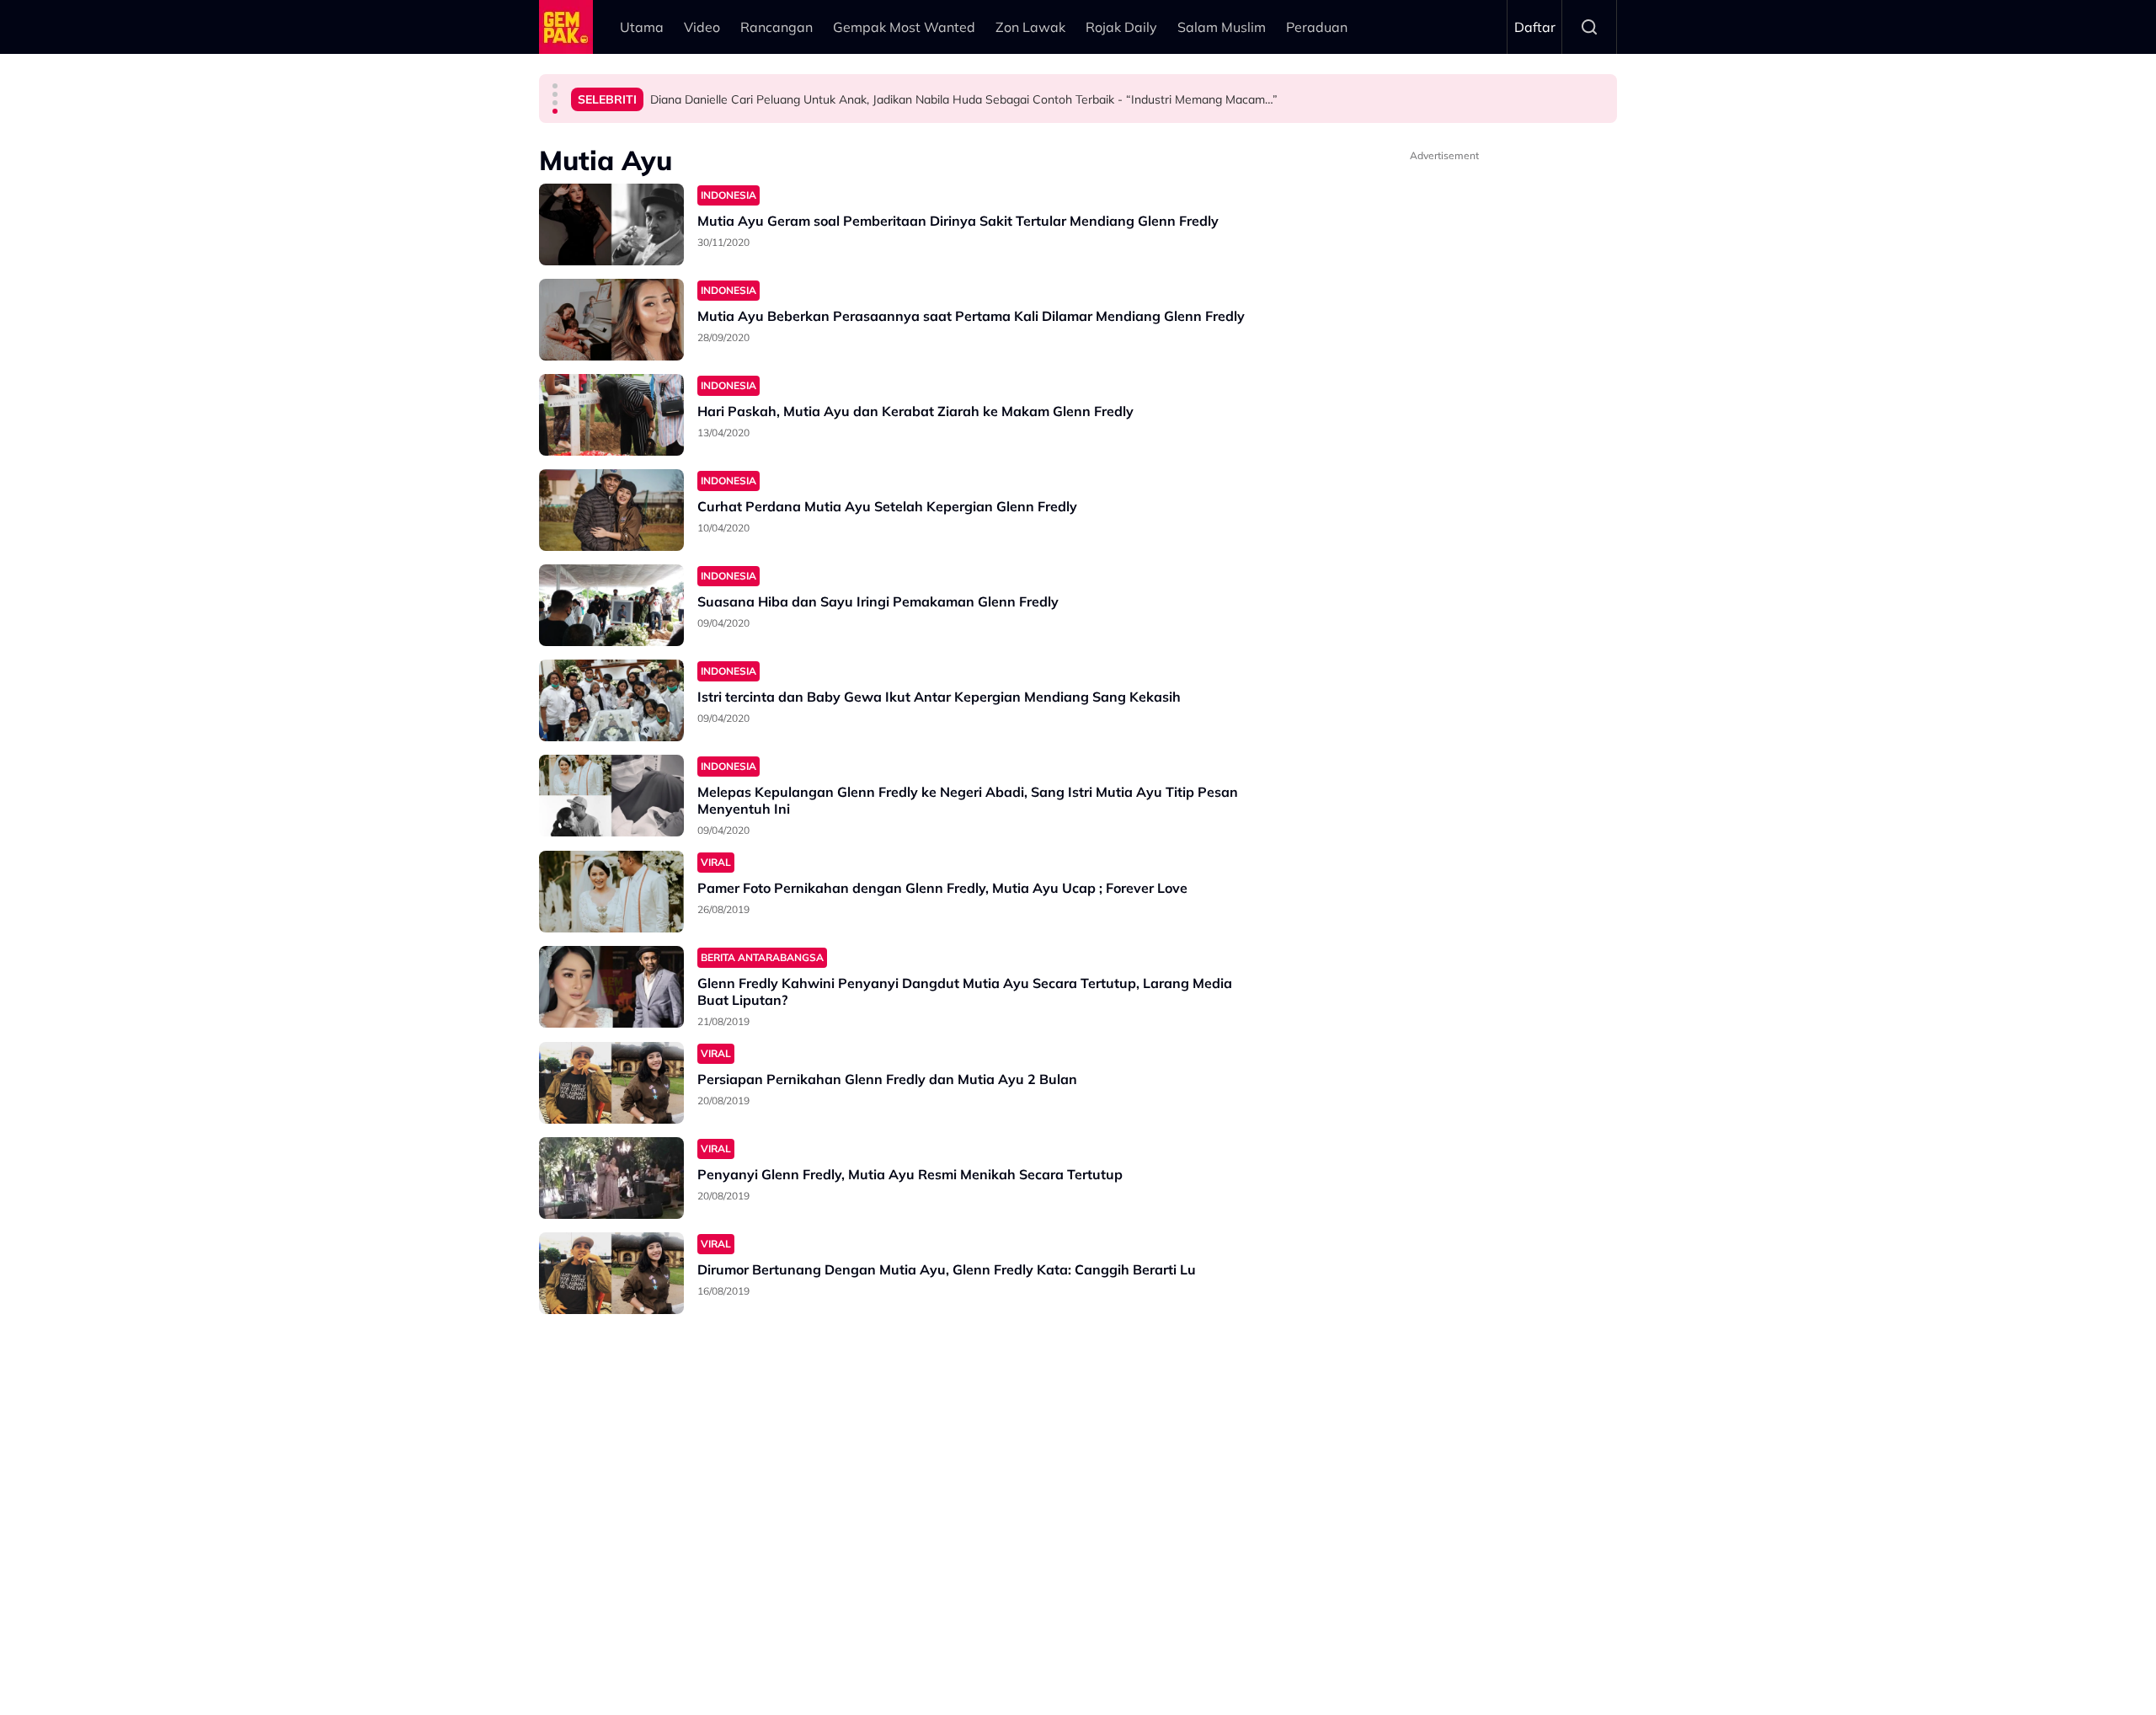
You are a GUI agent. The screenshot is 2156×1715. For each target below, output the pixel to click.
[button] (555, 86)
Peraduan (1317, 27)
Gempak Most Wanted (904, 27)
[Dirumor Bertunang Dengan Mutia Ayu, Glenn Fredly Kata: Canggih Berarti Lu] (611, 1273)
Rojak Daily (1121, 27)
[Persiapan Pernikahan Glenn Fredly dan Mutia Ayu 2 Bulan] (611, 1083)
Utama (642, 27)
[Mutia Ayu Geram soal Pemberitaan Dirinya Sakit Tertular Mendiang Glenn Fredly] (611, 224)
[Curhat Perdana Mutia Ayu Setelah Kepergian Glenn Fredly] (611, 510)
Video (702, 27)
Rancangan (776, 27)
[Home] (566, 27)
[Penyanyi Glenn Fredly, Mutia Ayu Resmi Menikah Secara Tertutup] (611, 1178)
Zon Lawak (1030, 27)
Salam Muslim (1222, 27)
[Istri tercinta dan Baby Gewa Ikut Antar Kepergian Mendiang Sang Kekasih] (611, 700)
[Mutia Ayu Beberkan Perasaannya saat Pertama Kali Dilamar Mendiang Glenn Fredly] (611, 320)
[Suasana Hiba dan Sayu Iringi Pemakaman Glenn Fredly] (611, 605)
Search (1589, 27)
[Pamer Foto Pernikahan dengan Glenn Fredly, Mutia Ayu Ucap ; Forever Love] (611, 892)
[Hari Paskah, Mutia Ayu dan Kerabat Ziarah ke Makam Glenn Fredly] (611, 415)
